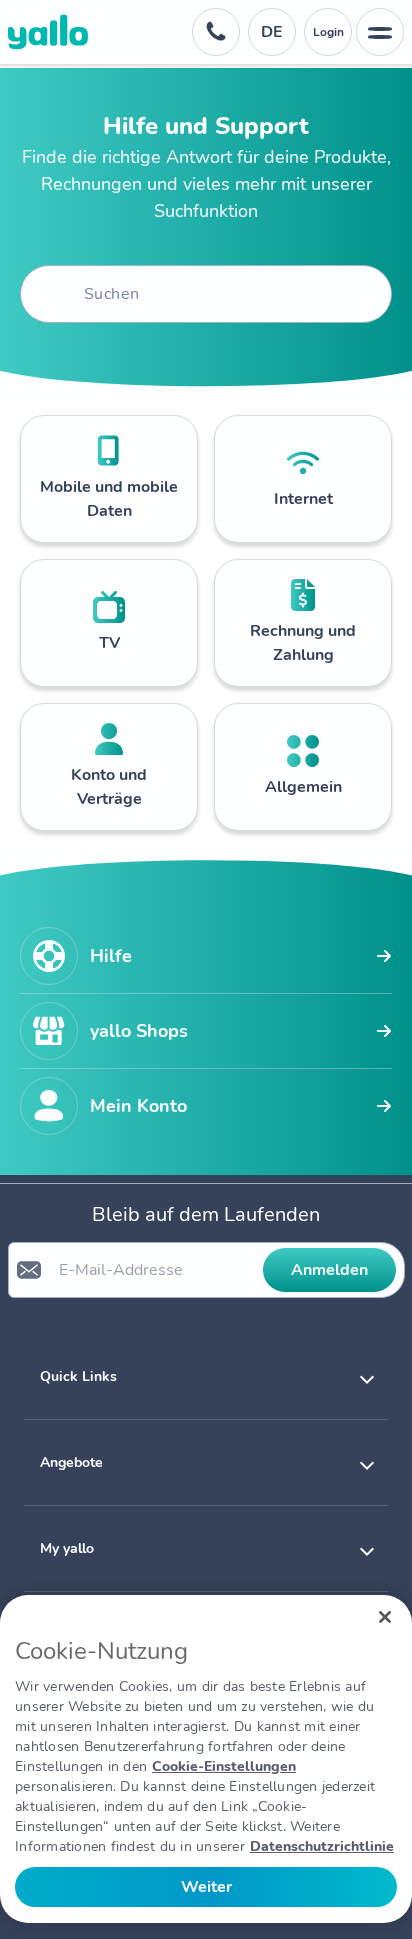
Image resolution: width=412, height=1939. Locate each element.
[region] (206, 1759)
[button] (206, 1376)
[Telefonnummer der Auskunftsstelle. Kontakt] (216, 32)
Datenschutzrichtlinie (322, 1846)
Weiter (206, 1887)
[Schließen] (385, 1617)
